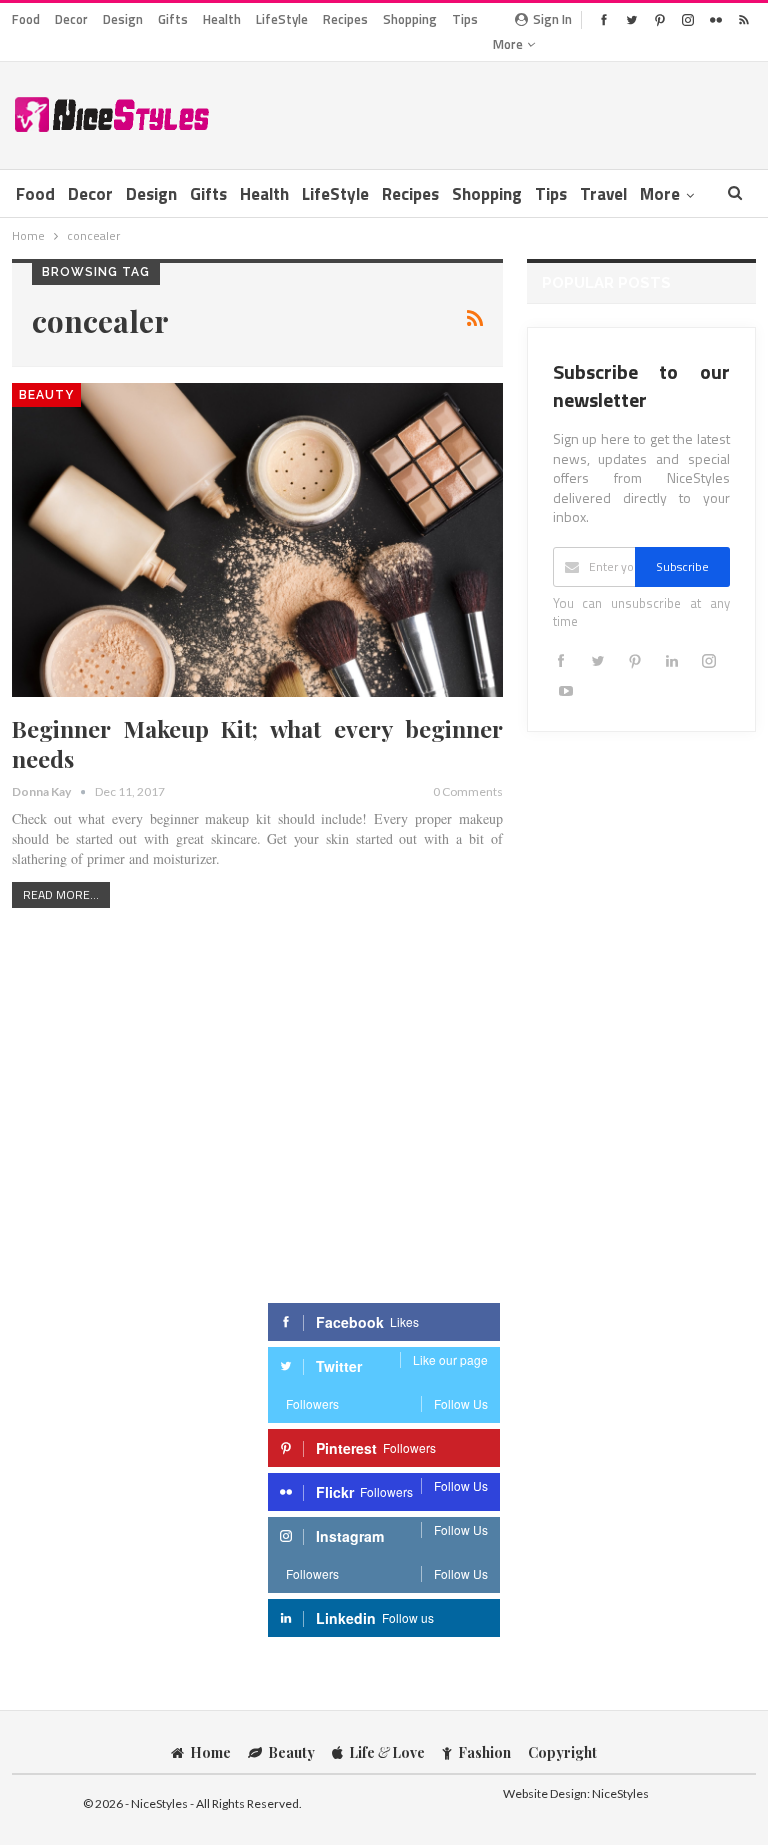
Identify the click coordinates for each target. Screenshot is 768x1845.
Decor (71, 19)
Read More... (61, 894)
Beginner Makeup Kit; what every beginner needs (257, 743)
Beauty (46, 395)
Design (123, 19)
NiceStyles (620, 1793)
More (509, 44)
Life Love (387, 1752)
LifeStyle (282, 19)
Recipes (345, 19)
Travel (603, 194)
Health (222, 19)
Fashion (484, 1752)
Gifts (173, 19)
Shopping (410, 19)
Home (210, 1752)
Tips (465, 19)
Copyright (562, 1752)
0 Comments (468, 791)
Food (26, 19)
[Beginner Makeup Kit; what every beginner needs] (257, 540)
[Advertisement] (522, 112)
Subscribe (682, 566)
